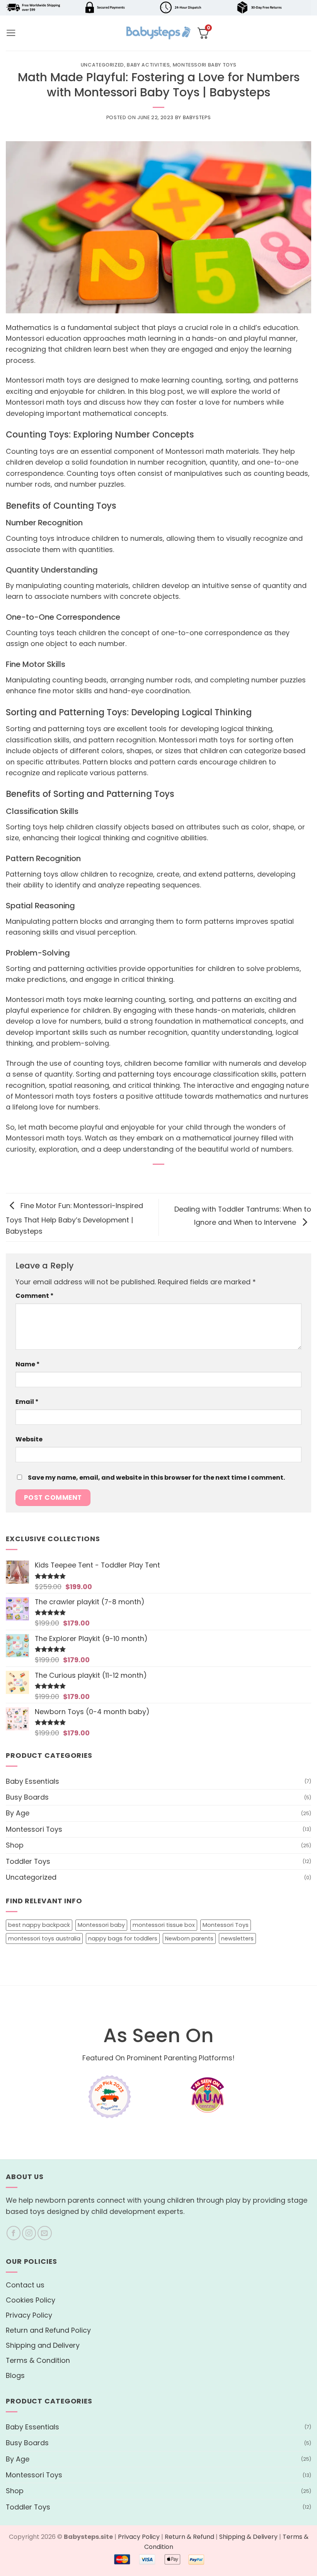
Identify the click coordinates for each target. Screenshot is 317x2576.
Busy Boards (27, 1797)
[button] (11, 33)
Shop (15, 1845)
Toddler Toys (28, 1861)
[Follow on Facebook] (14, 2233)
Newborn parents (189, 1938)
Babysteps (197, 117)
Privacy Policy (29, 2315)
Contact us (25, 2285)
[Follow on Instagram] (29, 2233)
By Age (18, 1813)
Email (27, 1402)
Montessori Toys (34, 1829)
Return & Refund (189, 2537)
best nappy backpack (39, 1925)
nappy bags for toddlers (123, 1938)
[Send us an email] (45, 2233)
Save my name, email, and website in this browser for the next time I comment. (156, 1478)
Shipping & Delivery (248, 2537)
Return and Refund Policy (48, 2330)
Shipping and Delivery (43, 2345)
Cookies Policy (31, 2300)
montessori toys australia (44, 1938)
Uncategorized (102, 65)
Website (29, 1439)
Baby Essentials (32, 1781)
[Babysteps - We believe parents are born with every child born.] (158, 33)
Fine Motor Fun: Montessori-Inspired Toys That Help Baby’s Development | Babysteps (74, 1219)
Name (28, 1364)
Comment (35, 1296)
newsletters (237, 1938)
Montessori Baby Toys (205, 65)
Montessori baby (101, 1925)
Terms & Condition (38, 2360)
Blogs (15, 2375)
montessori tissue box (164, 1925)
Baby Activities (148, 65)
